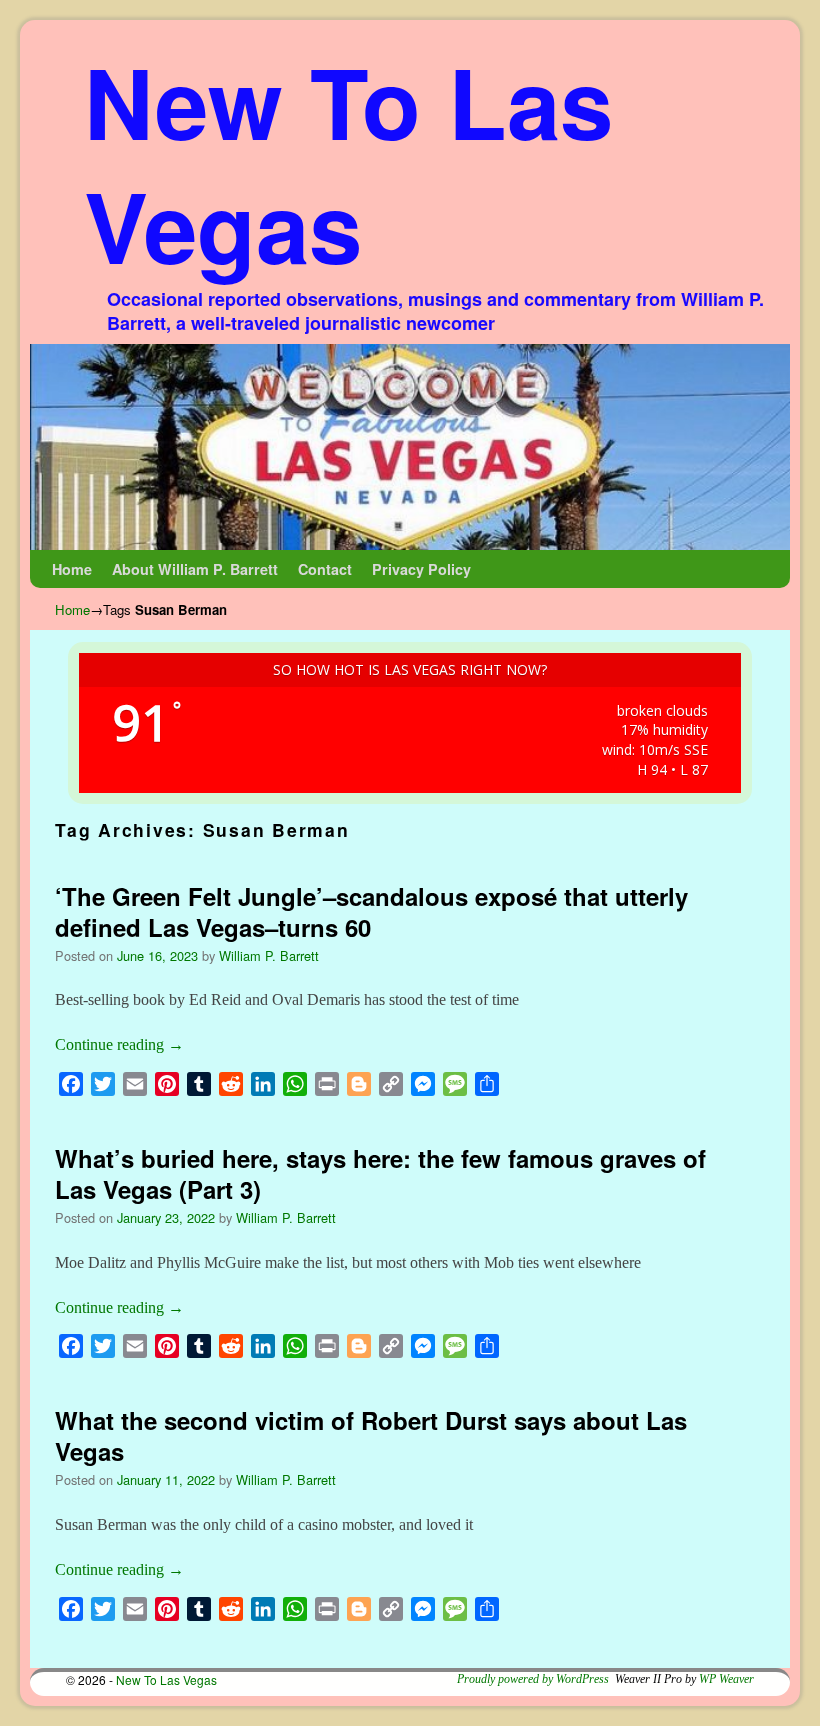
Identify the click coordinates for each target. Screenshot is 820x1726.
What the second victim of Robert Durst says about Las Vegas (371, 1435)
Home (72, 569)
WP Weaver (726, 1679)
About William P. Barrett (195, 569)
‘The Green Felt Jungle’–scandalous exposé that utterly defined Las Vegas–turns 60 (371, 911)
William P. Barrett (269, 955)
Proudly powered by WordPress (533, 1679)
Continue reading (119, 1044)
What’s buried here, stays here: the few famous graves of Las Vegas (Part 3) (380, 1173)
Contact (325, 569)
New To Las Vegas (348, 163)
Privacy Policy (421, 569)
